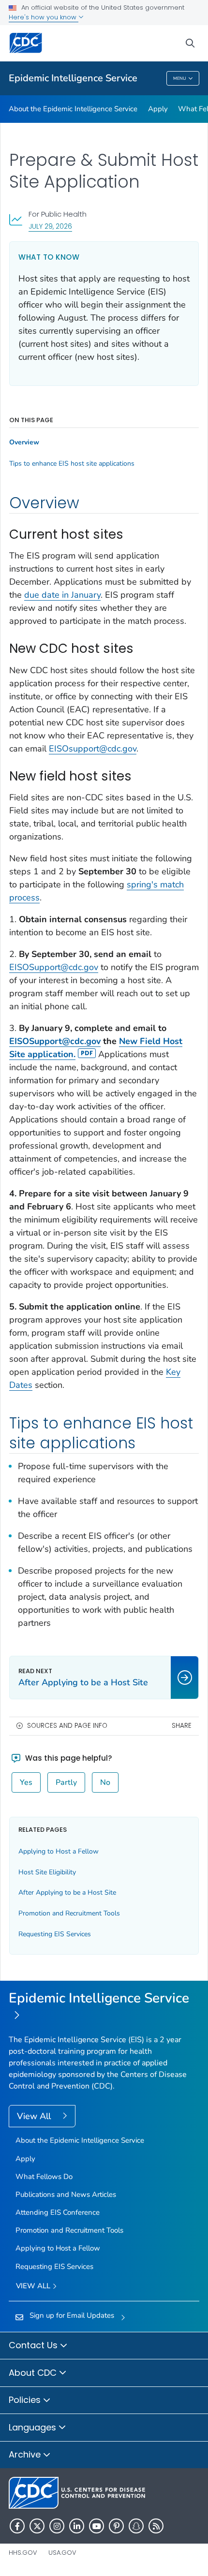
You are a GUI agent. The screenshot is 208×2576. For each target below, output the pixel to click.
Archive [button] (26, 2454)
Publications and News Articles (66, 2194)
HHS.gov (23, 2553)
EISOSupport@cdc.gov (54, 967)
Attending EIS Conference (58, 2212)
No (105, 1782)
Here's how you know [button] (44, 17)
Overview (24, 442)
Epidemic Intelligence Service (73, 78)
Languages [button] (34, 2427)
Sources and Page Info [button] (67, 1726)
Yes (26, 1782)
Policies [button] (26, 2400)
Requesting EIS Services (55, 1934)
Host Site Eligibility (47, 1872)
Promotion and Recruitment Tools (69, 1913)
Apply (158, 109)
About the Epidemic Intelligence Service (73, 109)
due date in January (62, 595)
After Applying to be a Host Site (67, 1892)
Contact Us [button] (34, 2345)
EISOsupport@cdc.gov (93, 749)
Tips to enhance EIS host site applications (72, 464)
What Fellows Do (44, 2177)
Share (182, 1726)
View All (35, 2116)
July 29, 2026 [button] (50, 226)
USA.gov (62, 2553)
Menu (180, 78)
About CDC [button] (34, 2373)
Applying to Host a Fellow (59, 1851)
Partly (66, 1782)
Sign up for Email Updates (72, 2315)
